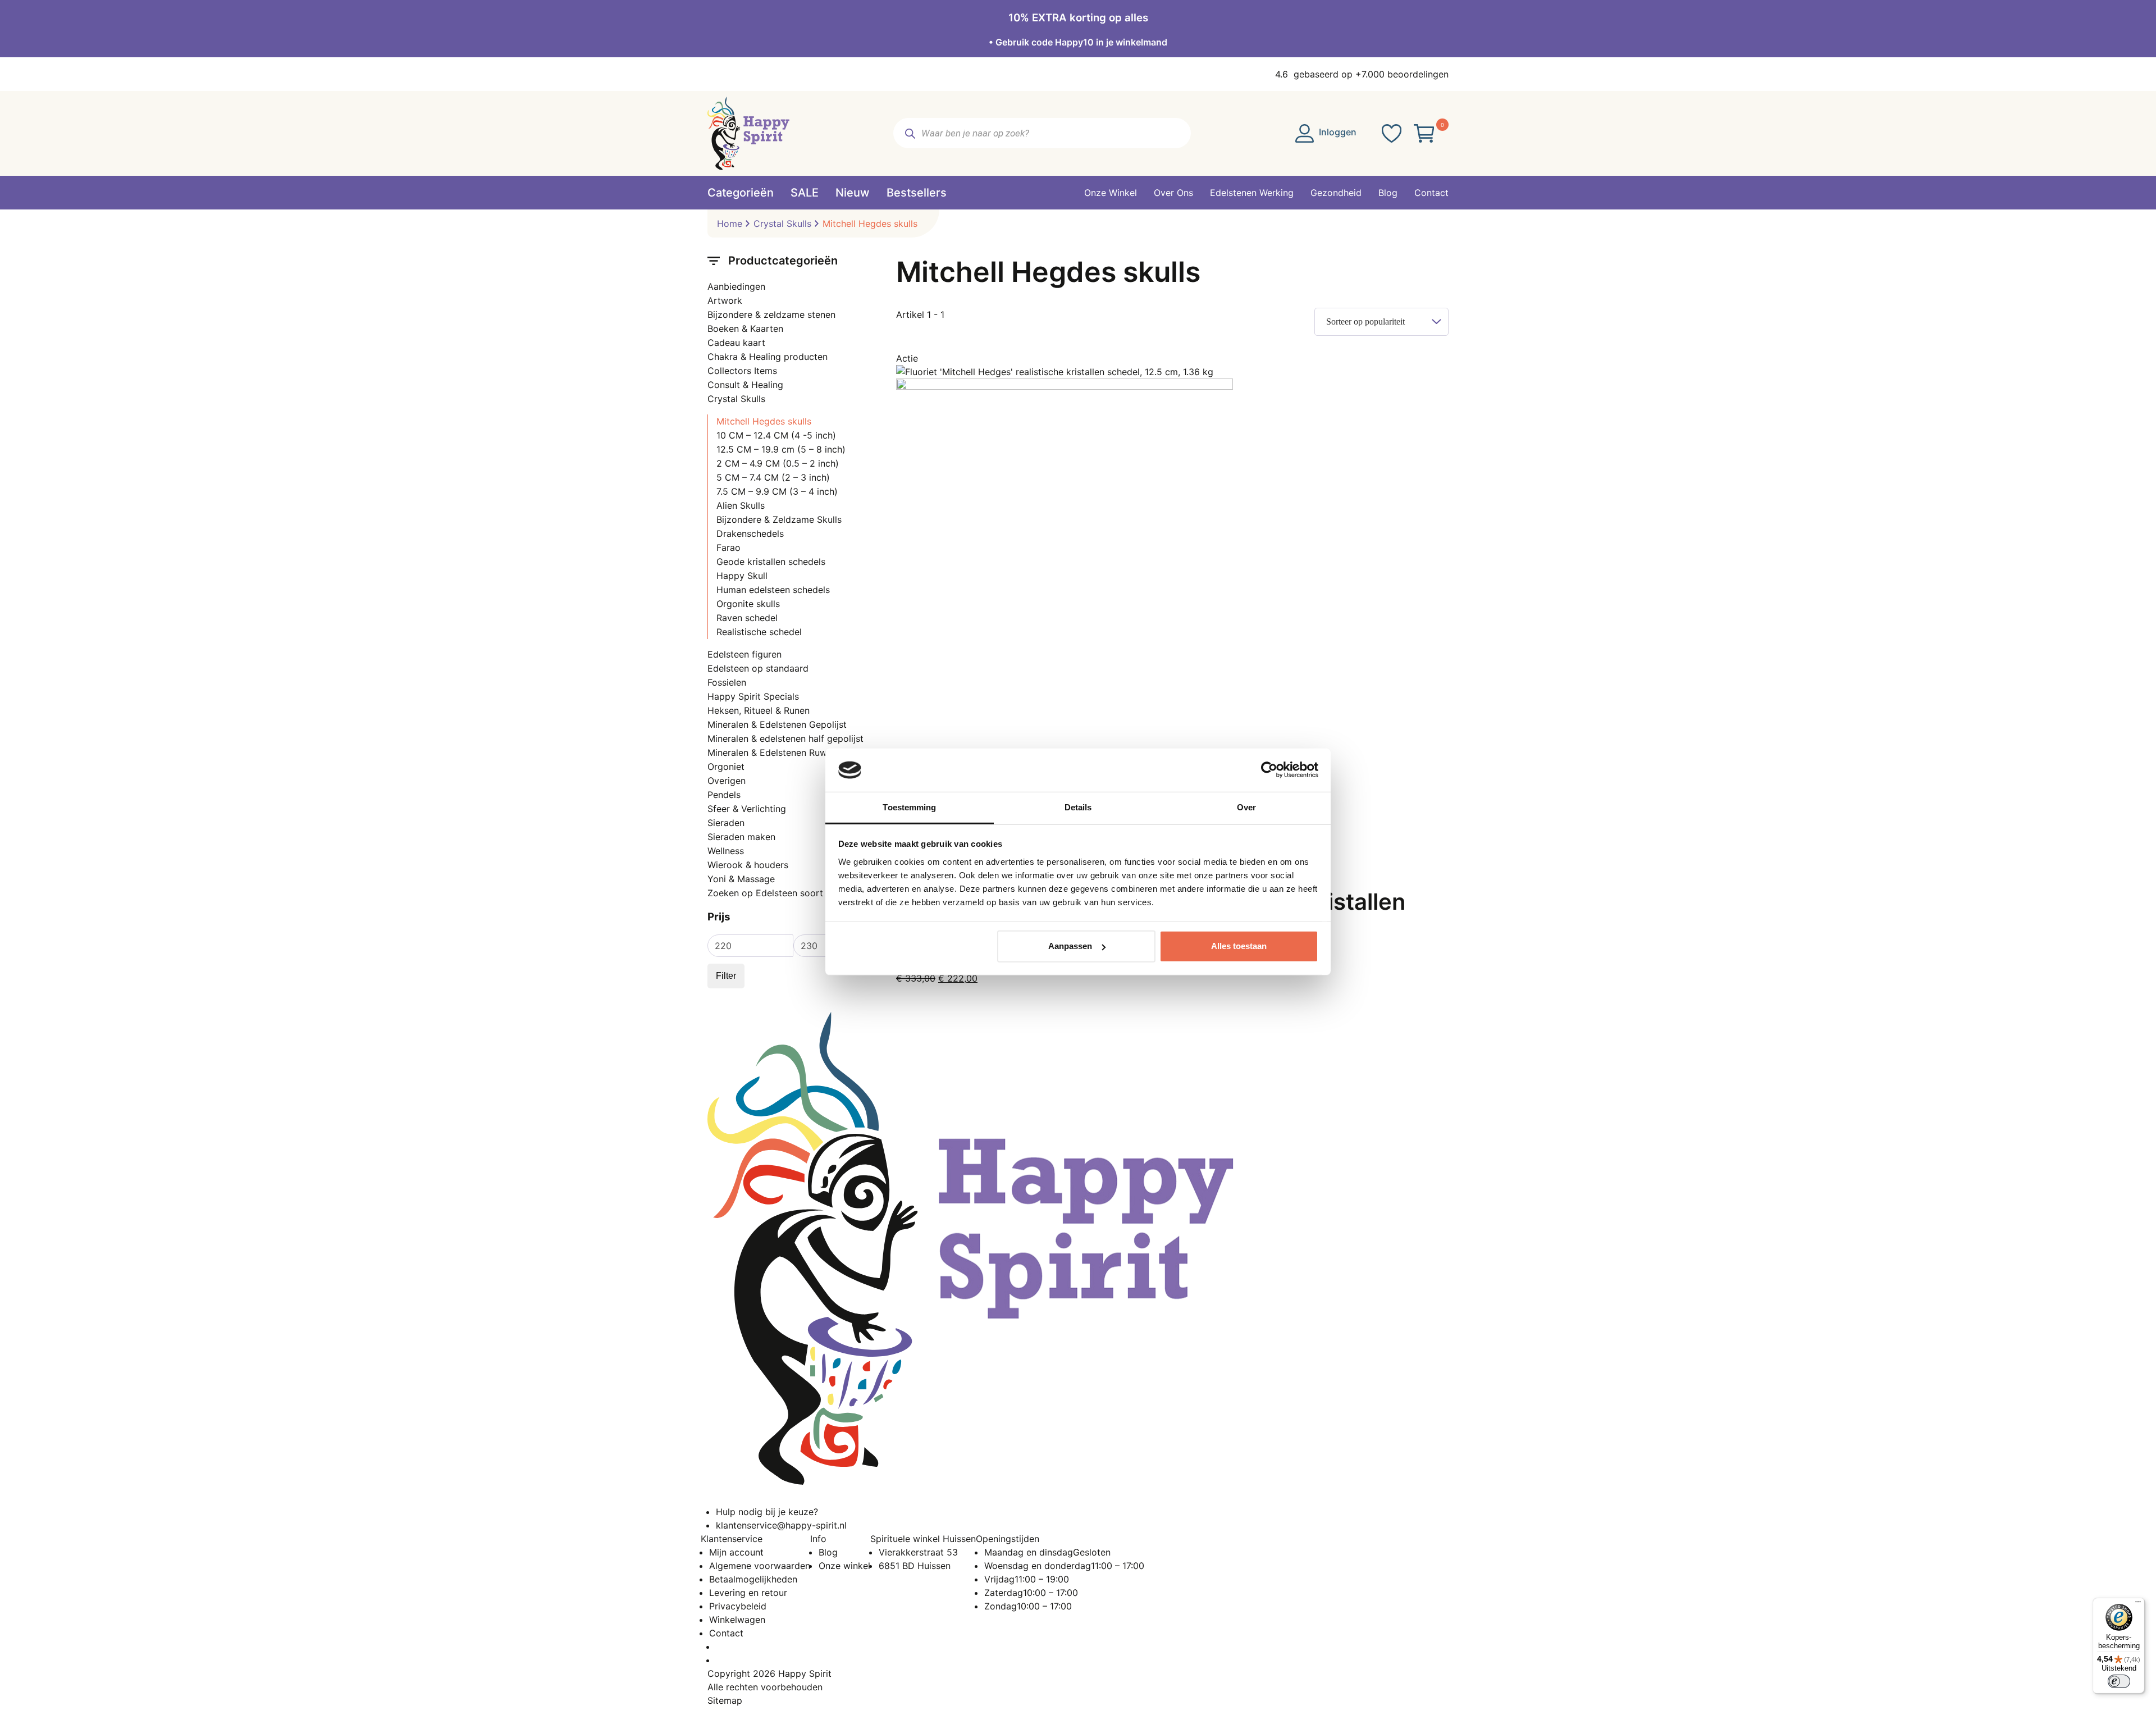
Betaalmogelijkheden (753, 1579)
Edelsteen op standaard (758, 668)
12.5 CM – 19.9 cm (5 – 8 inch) (781, 449)
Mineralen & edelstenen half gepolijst (785, 738)
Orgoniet (726, 767)
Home (730, 224)
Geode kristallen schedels (771, 562)
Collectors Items (742, 371)
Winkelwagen (737, 1620)
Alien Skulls (741, 505)
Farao (728, 548)
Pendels (724, 795)
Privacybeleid (738, 1606)
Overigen (727, 781)
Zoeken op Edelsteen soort (765, 893)
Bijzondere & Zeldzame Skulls (779, 519)
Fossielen (727, 682)
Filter (726, 976)
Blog (828, 1552)
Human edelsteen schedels (773, 590)
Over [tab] (1246, 807)
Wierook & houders (748, 865)
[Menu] (2138, 1604)
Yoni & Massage (741, 879)
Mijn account (736, 1552)
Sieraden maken (741, 837)
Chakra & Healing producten (768, 357)
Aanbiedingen (736, 286)
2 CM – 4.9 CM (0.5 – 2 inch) (778, 463)
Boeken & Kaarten (745, 329)
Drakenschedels (750, 533)
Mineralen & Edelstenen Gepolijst (777, 724)
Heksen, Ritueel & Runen (759, 710)
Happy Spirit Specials (753, 696)
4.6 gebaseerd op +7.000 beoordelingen (1362, 74)
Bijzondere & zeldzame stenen (771, 314)
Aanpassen (1070, 946)
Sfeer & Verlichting (747, 809)
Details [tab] (1078, 807)
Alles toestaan (1239, 946)
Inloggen (1337, 132)
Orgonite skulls (748, 604)
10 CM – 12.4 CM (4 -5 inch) (776, 435)
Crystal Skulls (782, 224)
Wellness (726, 851)
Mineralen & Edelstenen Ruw (767, 752)
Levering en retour (748, 1593)
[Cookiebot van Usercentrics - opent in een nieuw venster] (1269, 770)
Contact (726, 1633)
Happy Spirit (805, 1673)
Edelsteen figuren (744, 654)
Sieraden (726, 823)
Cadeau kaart (736, 343)
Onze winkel (844, 1566)
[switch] (2119, 1681)
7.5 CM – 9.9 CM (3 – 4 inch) (777, 491)
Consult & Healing (745, 385)
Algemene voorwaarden (760, 1566)
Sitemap (725, 1700)
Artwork (725, 300)
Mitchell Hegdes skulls (764, 421)
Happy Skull (742, 576)
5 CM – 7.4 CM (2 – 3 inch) (773, 477)
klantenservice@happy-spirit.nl (781, 1525)
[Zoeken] (910, 133)
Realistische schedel (759, 632)
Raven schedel (747, 618)
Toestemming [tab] (909, 807)
